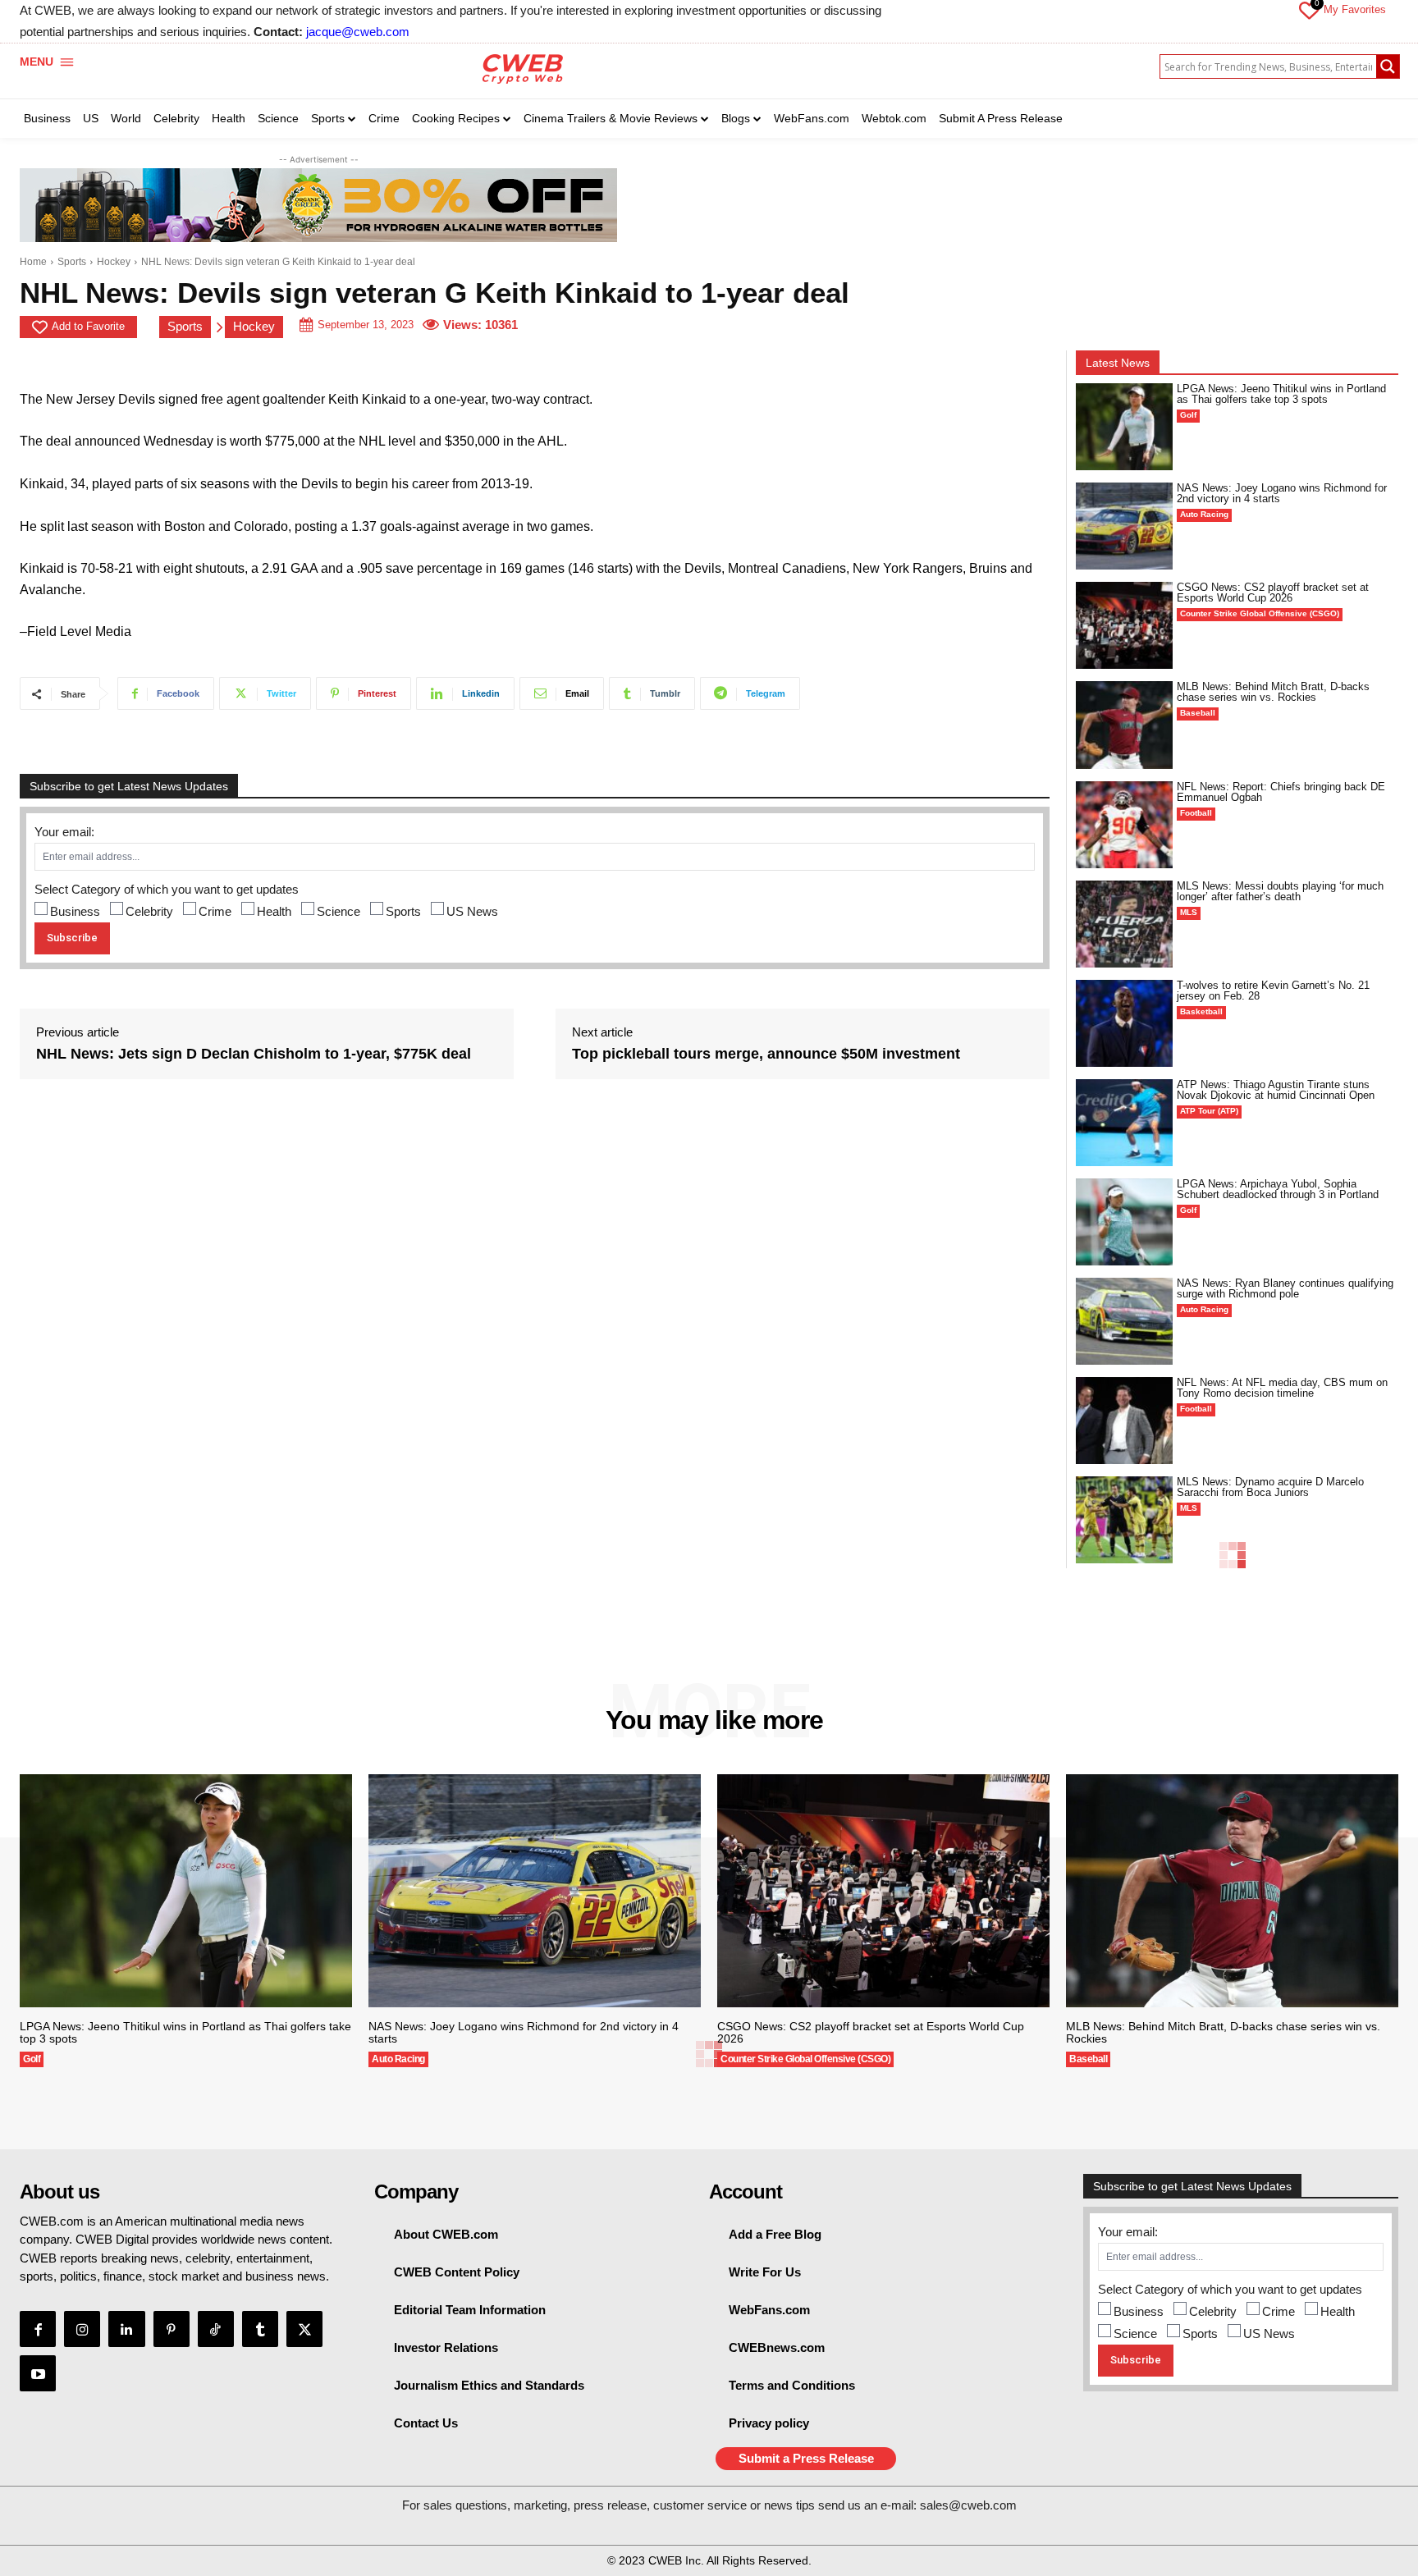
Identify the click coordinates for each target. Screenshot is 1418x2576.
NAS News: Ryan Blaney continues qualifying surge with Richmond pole (1285, 1288)
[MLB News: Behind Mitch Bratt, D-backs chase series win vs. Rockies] (1124, 725)
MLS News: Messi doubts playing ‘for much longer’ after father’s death (1280, 891)
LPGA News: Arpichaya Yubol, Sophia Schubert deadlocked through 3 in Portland (1278, 1189)
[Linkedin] (126, 2329)
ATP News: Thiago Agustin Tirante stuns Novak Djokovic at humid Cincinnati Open (1276, 1090)
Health (274, 911)
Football (1196, 813)
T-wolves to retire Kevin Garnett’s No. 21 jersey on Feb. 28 (1273, 991)
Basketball (1201, 1011)
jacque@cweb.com (358, 32)
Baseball (1198, 713)
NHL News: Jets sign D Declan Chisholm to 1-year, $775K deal (254, 1054)
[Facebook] (38, 2329)
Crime (215, 911)
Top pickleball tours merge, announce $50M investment (766, 1054)
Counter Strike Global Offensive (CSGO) (1260, 613)
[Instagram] (82, 2329)
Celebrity (149, 911)
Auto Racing (1204, 514)
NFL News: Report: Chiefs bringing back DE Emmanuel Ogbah (1281, 792)
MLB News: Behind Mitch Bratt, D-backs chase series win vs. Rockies (1273, 692)
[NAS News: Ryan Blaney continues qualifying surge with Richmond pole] (1124, 1321)
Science (338, 911)
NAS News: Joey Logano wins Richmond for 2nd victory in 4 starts (1282, 493)
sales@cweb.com (968, 2505)
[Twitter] (304, 2329)
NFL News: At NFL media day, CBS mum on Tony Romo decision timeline (1282, 1388)
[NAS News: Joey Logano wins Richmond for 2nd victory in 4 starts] (1124, 526)
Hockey (114, 262)
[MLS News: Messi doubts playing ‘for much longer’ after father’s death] (1124, 924)
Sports (72, 262)
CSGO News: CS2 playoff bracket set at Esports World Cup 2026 (1273, 593)
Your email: (64, 832)
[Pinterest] (172, 2329)
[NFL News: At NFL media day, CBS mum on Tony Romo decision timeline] (1124, 1421)
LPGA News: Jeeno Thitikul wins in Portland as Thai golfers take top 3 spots (1281, 394)
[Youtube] (38, 2373)
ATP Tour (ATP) (1209, 1111)
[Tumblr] (260, 2329)
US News (472, 911)
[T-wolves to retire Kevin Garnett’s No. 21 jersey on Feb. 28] (1124, 1023)
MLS (1189, 912)
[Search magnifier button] (1388, 66)
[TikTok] (216, 2329)
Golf (1188, 415)
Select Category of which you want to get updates (167, 889)
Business (75, 911)
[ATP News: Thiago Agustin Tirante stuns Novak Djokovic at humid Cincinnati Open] (1124, 1123)
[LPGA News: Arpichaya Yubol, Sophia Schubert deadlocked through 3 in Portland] (1124, 1222)
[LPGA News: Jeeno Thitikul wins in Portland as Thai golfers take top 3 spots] (1124, 427)
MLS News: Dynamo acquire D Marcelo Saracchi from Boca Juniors (1270, 1487)
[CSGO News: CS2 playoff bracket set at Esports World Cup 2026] (1124, 625)
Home (33, 262)
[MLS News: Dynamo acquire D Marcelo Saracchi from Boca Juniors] (1124, 1520)
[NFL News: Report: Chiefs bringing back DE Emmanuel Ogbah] (1124, 825)
